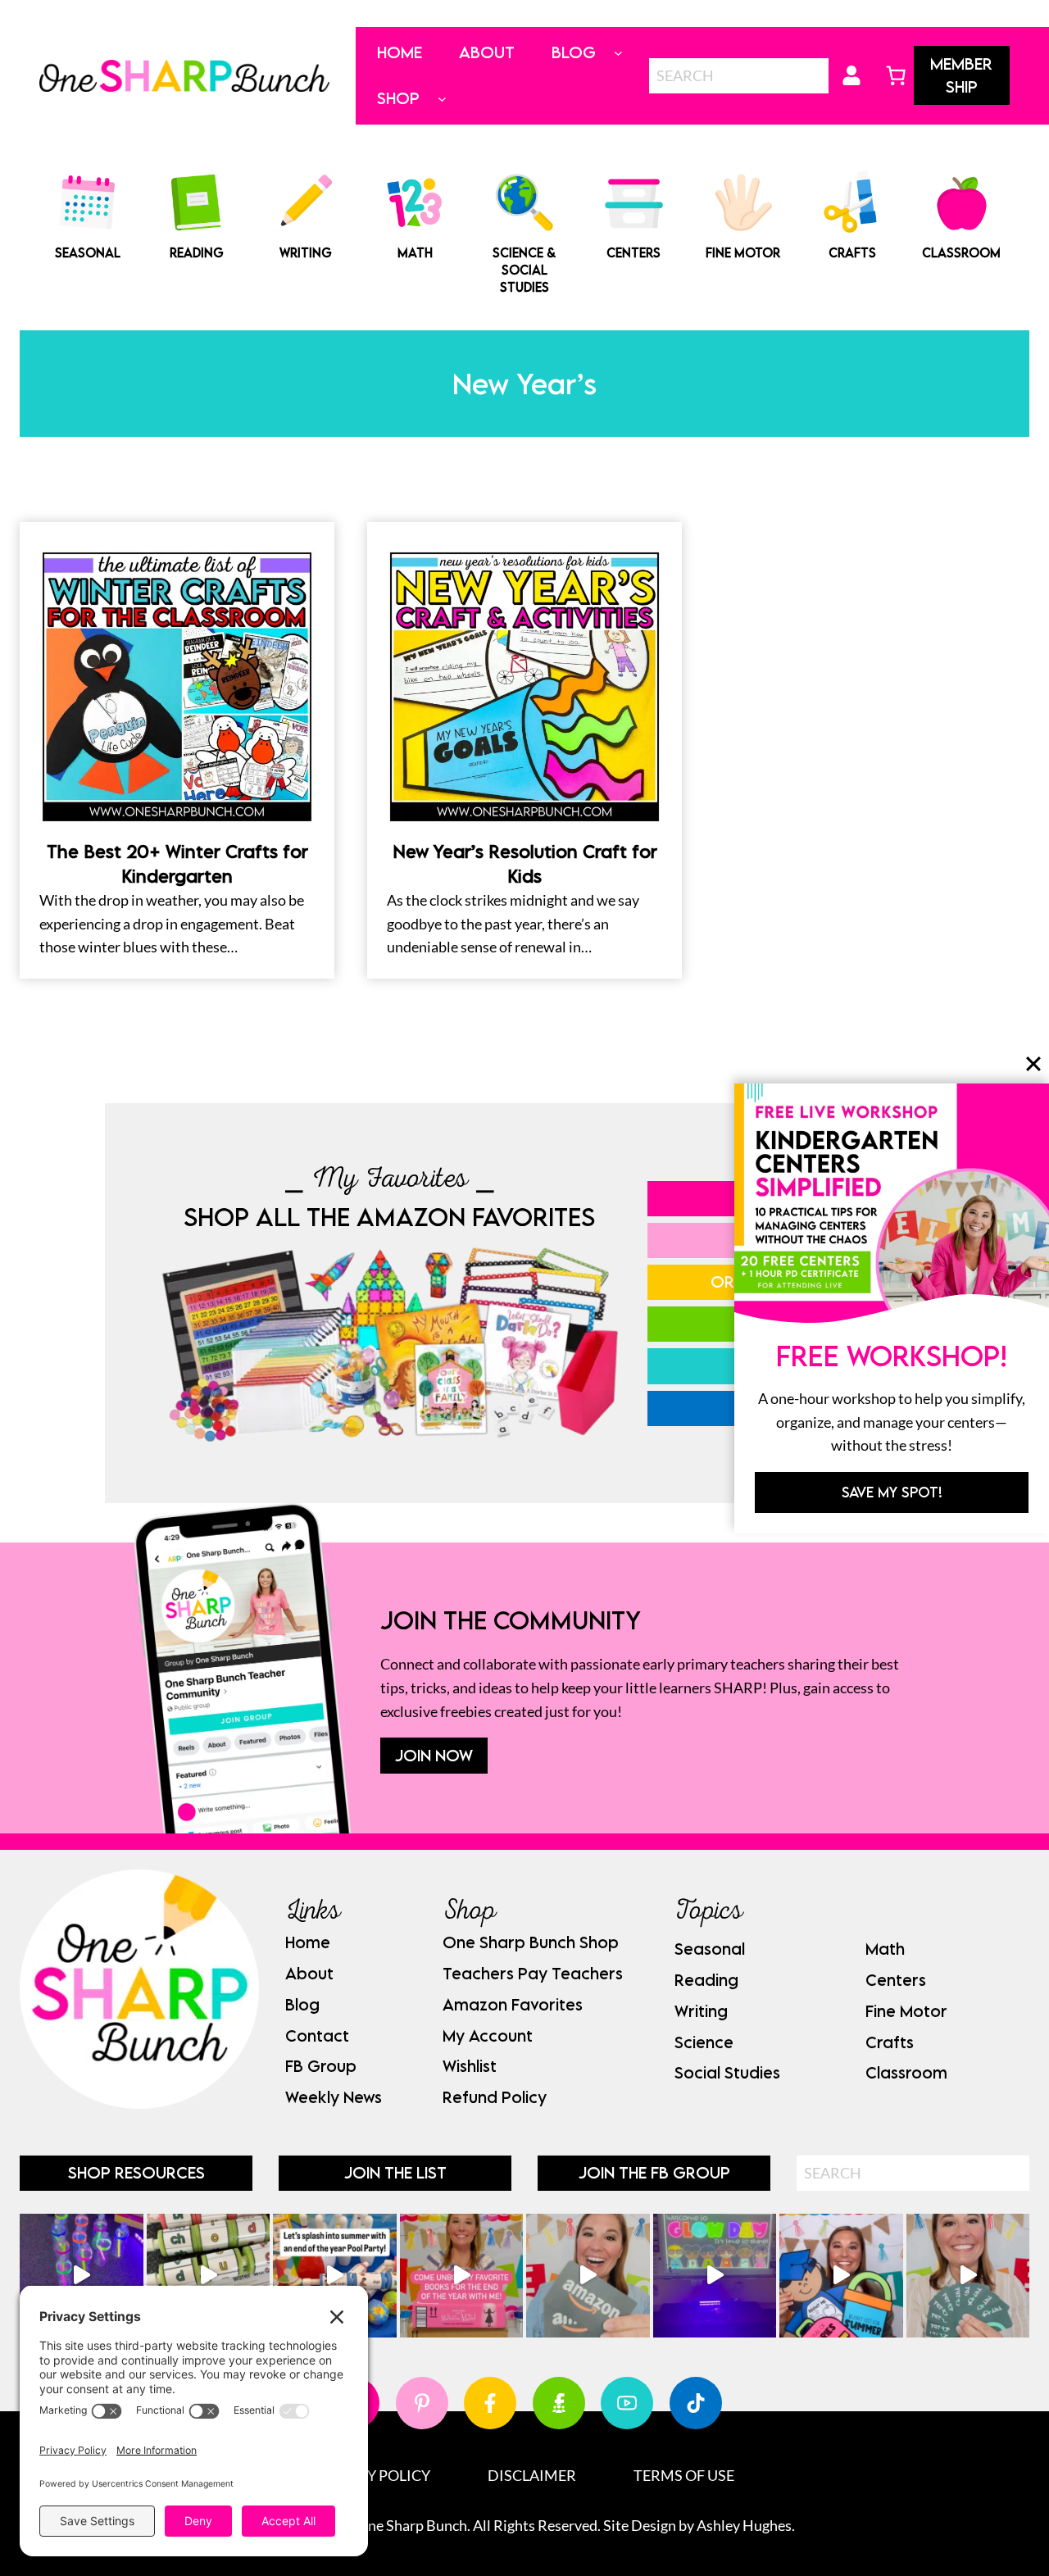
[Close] (1033, 1064)
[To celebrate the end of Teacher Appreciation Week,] (588, 2276)
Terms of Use (684, 2475)
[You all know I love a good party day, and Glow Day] (82, 2276)
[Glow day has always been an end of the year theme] (335, 2276)
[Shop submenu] (442, 99)
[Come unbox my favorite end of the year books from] (462, 2276)
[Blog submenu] (618, 53)
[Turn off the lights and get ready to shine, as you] (715, 2276)
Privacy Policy (372, 2475)
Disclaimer (532, 2475)
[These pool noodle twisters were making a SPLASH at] (209, 2276)
